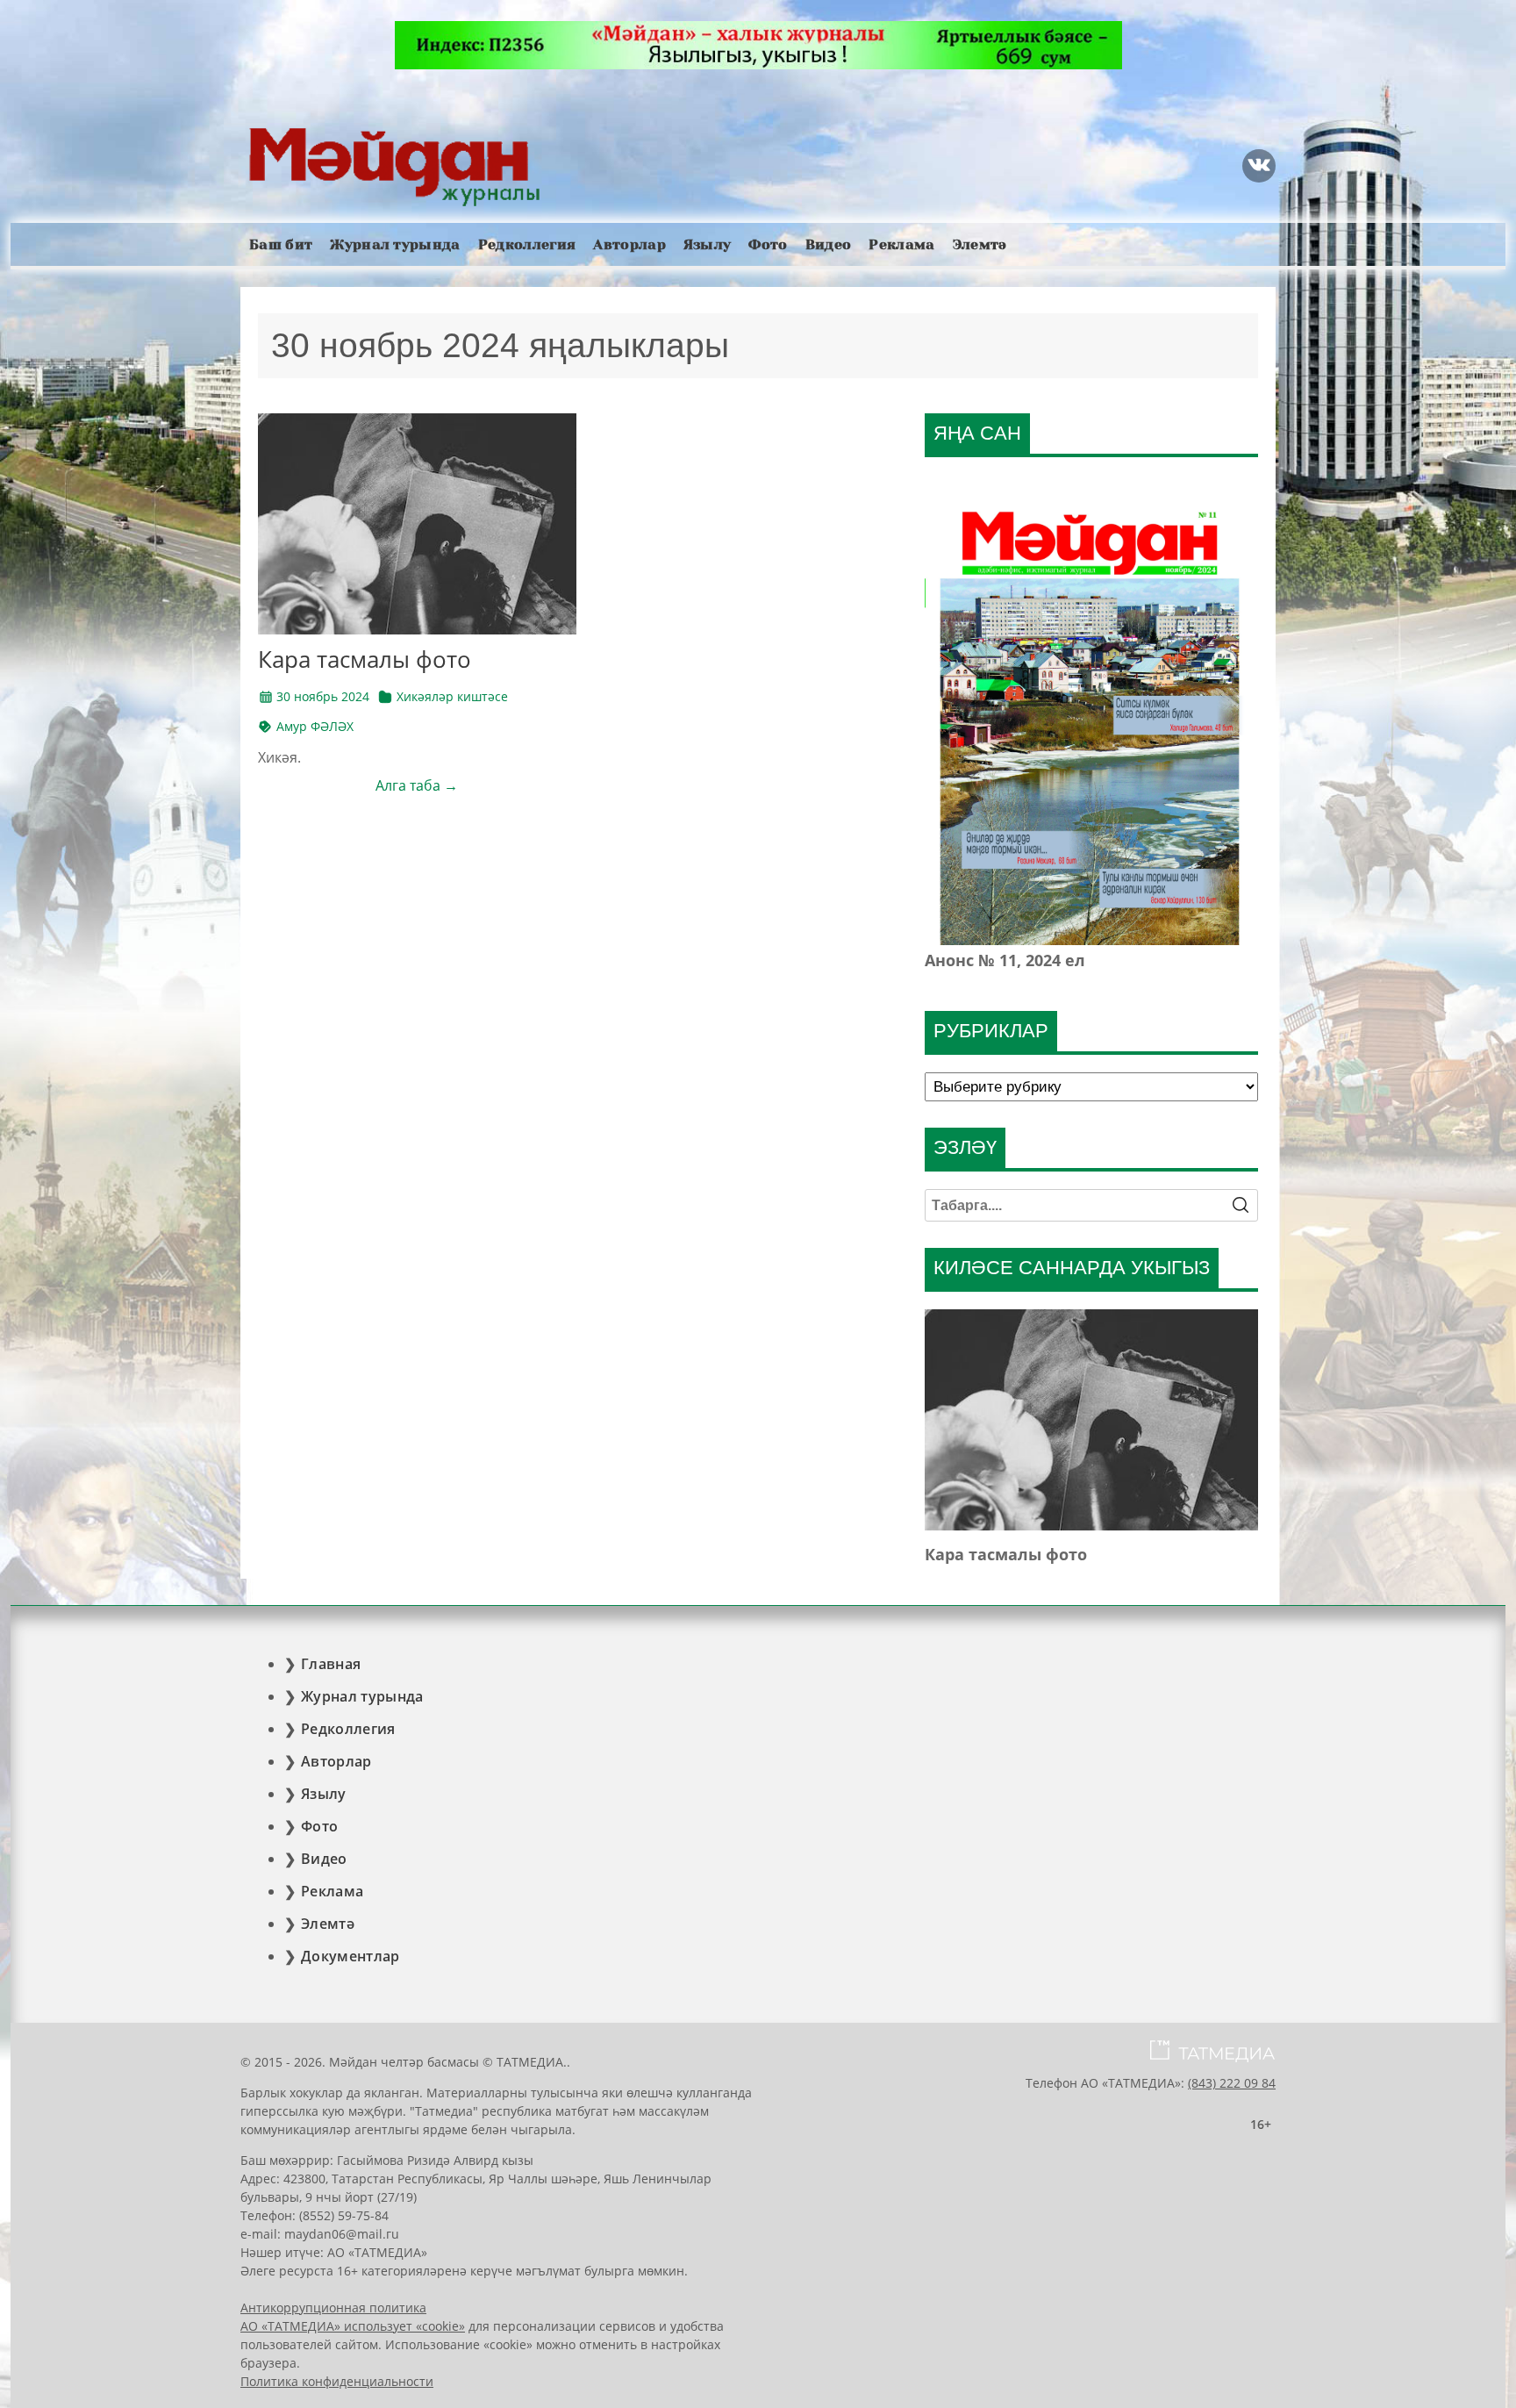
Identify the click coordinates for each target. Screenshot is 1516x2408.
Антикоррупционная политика (333, 2308)
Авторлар (629, 244)
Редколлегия (527, 244)
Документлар (350, 1956)
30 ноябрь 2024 (323, 696)
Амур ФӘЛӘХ (315, 726)
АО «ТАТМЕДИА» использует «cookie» (353, 2326)
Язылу (708, 244)
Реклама (901, 244)
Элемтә (980, 244)
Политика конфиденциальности (337, 2381)
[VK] (1259, 166)
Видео (829, 244)
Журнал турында (395, 244)
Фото (768, 244)
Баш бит (281, 244)
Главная (331, 1664)
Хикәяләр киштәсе (452, 696)
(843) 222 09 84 (1232, 2083)
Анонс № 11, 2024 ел (1005, 960)
